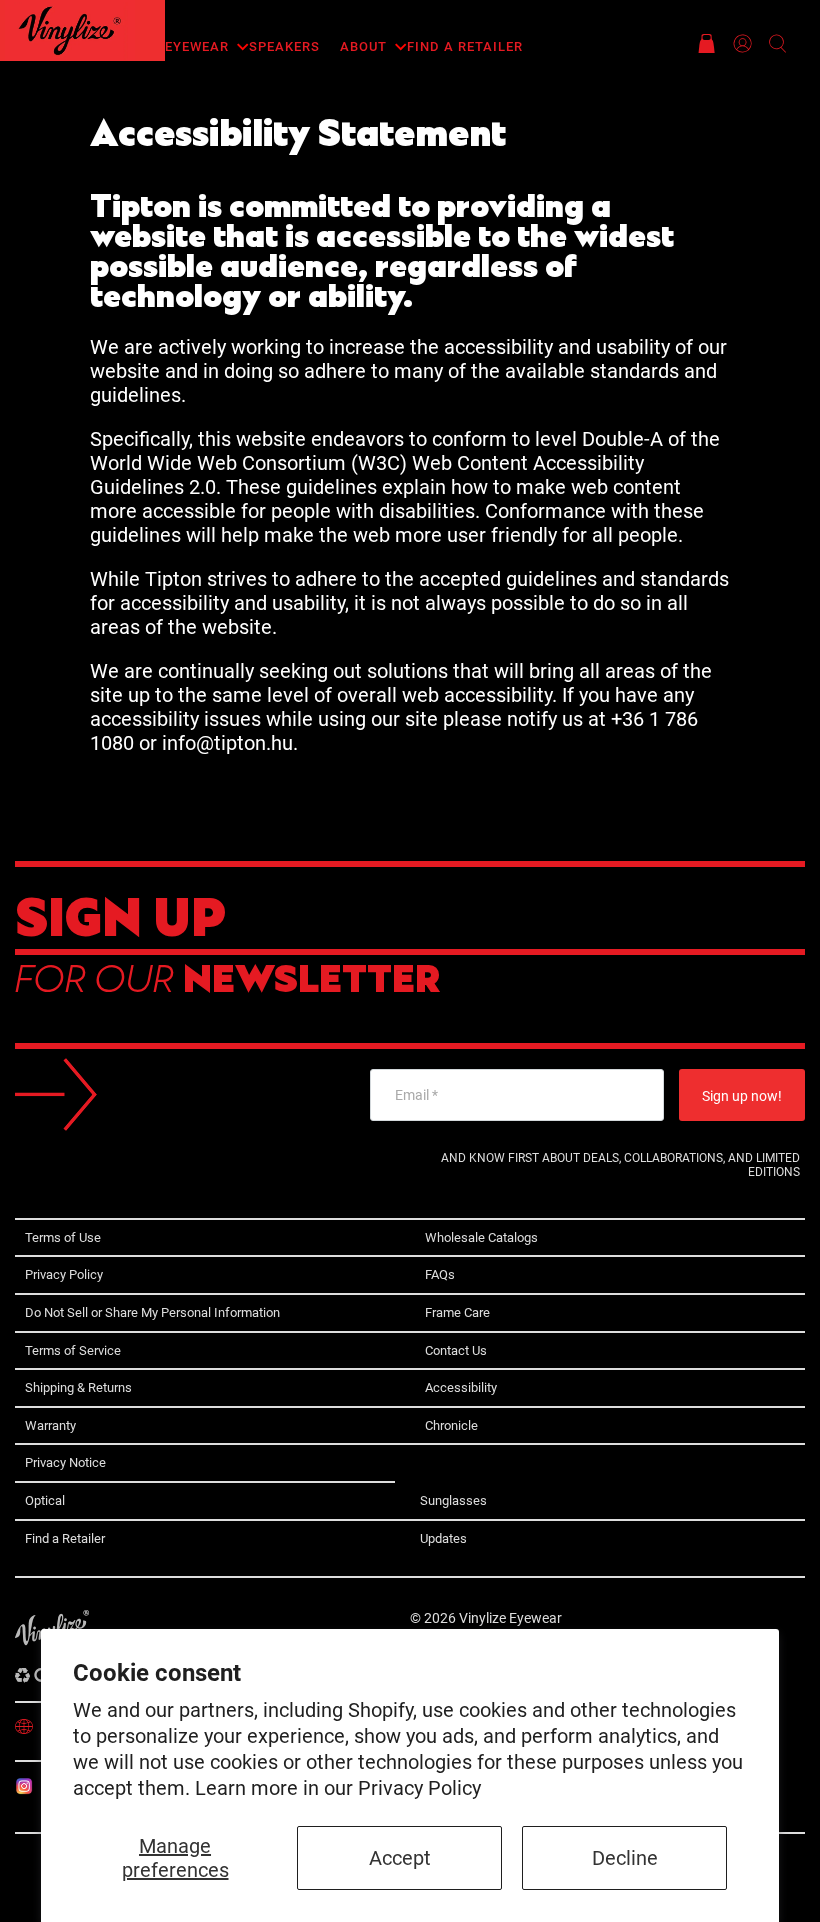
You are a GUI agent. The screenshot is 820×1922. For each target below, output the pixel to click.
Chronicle (451, 1425)
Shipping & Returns (78, 1387)
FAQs (440, 1274)
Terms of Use (63, 1237)
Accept (400, 1858)
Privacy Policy (419, 1788)
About (363, 46)
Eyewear (197, 46)
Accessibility (461, 1387)
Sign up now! (742, 1096)
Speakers (284, 46)
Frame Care (457, 1312)
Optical (45, 1500)
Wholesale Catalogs (481, 1237)
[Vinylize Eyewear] (70, 30)
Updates (443, 1538)
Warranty (50, 1425)
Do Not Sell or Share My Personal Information (152, 1312)
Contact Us (456, 1350)
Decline (625, 1858)
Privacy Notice (65, 1462)
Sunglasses (453, 1500)
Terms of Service (73, 1350)
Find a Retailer (465, 46)
